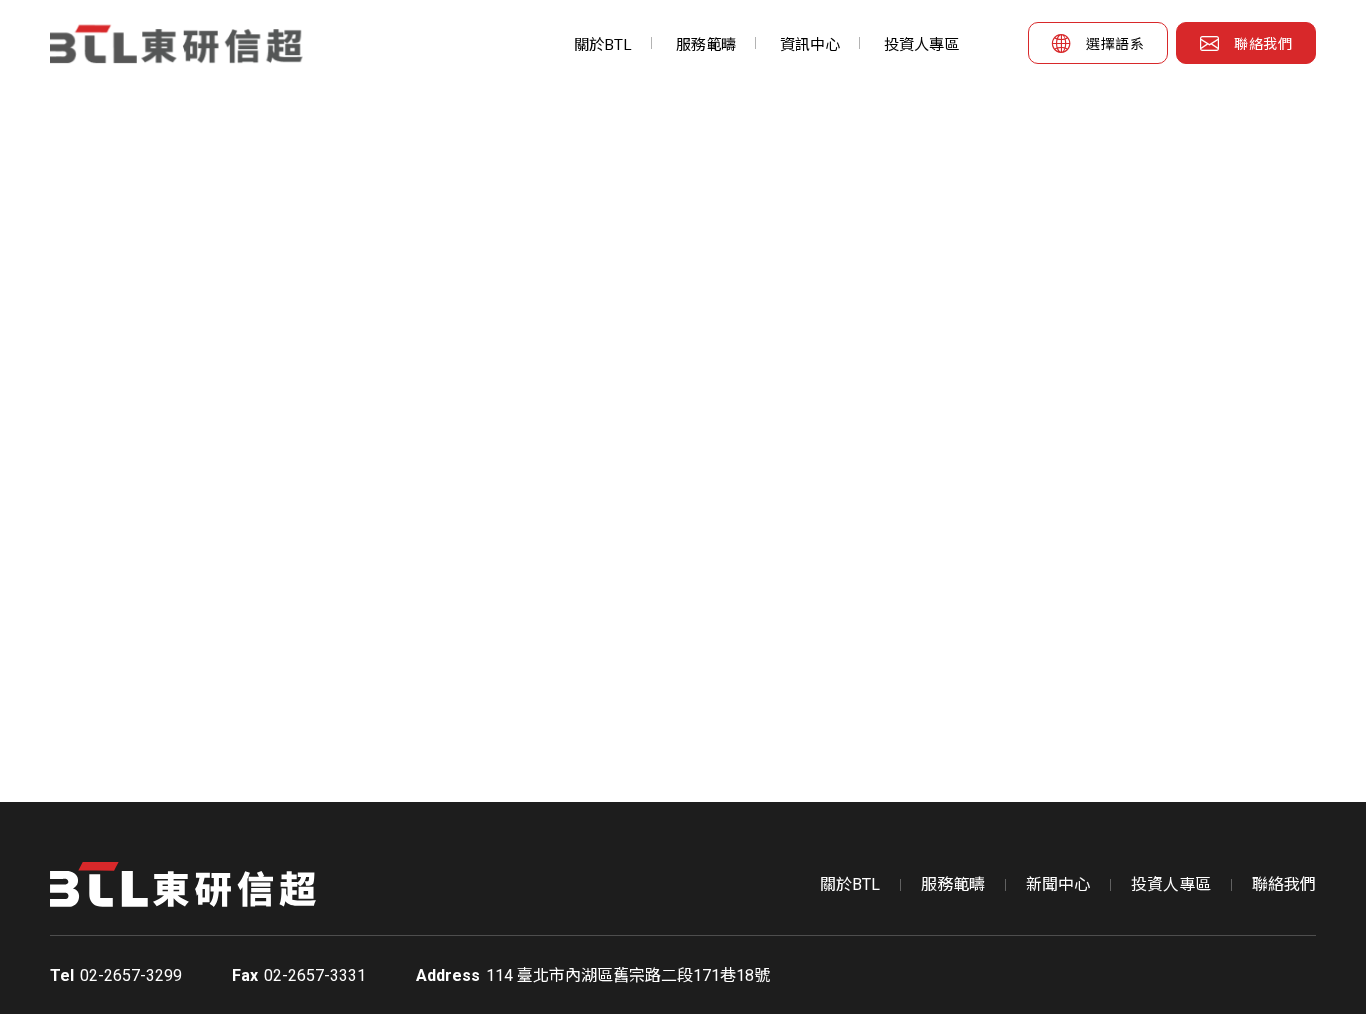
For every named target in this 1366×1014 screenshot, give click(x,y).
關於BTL (603, 45)
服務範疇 (706, 45)
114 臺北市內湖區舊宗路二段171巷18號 (628, 975)
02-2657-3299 (131, 975)
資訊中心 (810, 45)
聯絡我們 (1284, 884)
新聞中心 (1058, 884)
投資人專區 (921, 45)
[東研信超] (183, 43)
